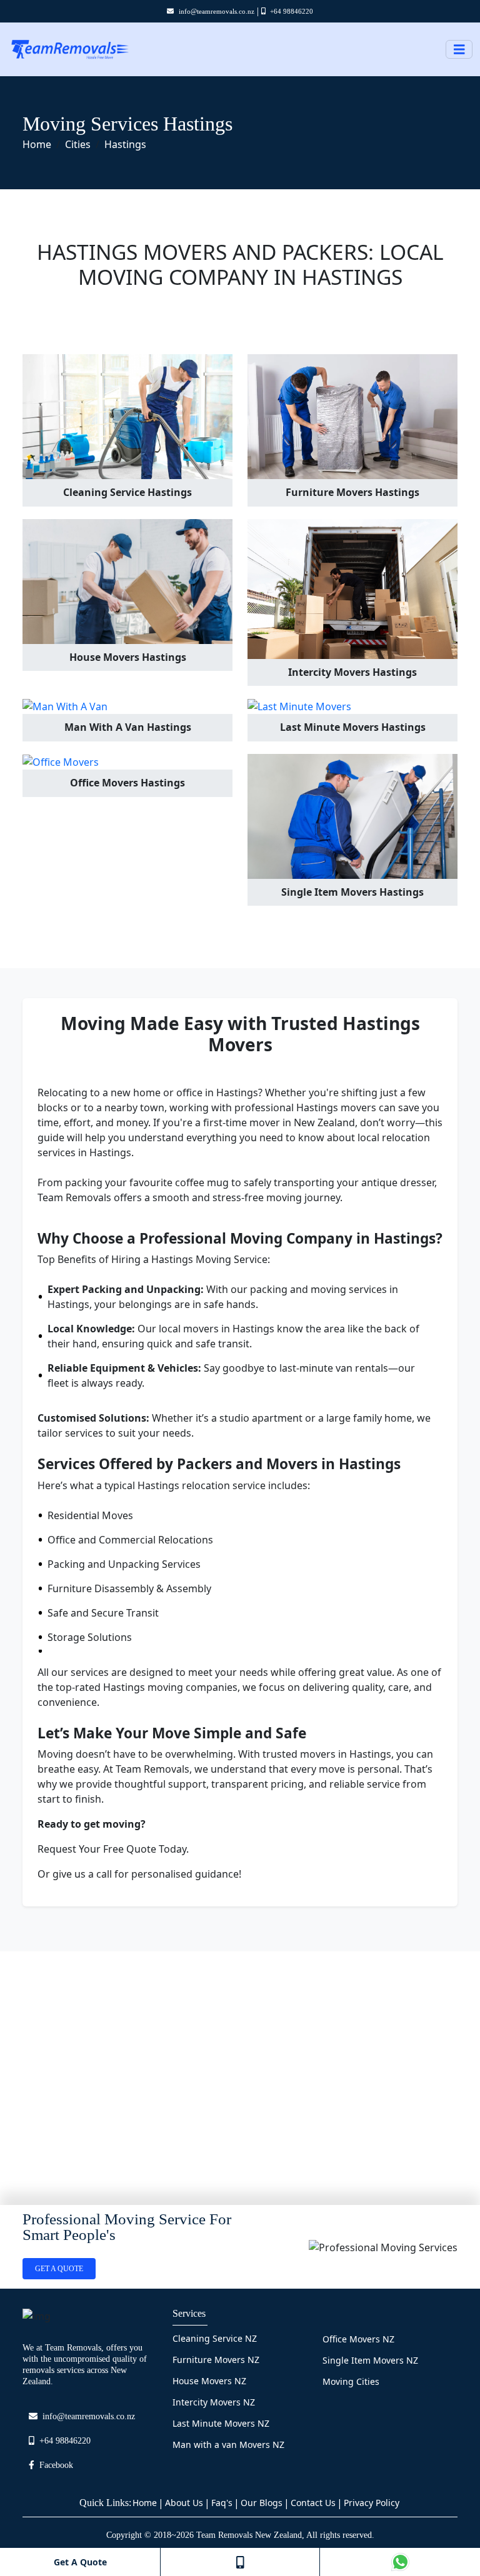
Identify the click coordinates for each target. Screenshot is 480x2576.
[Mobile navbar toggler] (459, 50)
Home (37, 144)
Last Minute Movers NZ (221, 2423)
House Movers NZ (209, 2381)
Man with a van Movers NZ (228, 2445)
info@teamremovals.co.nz (217, 11)
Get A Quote (80, 2562)
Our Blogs (262, 2503)
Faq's (222, 2503)
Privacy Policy (372, 2503)
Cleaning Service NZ (215, 2338)
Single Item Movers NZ (370, 2360)
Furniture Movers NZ (216, 2360)
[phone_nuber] (240, 2562)
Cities (78, 144)
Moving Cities (351, 2381)
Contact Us (313, 2503)
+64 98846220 (292, 11)
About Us (184, 2503)
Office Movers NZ (358, 2339)
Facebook (56, 2465)
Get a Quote (59, 2269)
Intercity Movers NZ (214, 2402)
